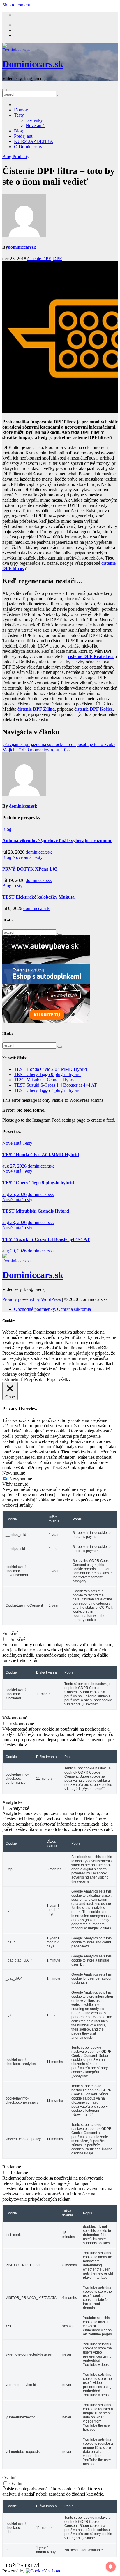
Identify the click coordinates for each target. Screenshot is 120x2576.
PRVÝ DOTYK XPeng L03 (30, 869)
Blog (18, 131)
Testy (19, 115)
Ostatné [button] (9, 2478)
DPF (57, 259)
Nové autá (35, 126)
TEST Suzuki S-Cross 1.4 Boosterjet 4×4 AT (55, 1085)
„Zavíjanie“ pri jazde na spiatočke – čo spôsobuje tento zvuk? (59, 744)
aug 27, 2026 (14, 1166)
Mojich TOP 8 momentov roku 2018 (36, 750)
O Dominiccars (28, 147)
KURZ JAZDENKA (34, 141)
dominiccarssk (22, 247)
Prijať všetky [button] (59, 1379)
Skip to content (16, 5)
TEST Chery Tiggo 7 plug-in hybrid (47, 1090)
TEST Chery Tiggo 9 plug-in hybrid (47, 1074)
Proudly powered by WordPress (32, 1299)
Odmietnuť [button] (13, 1379)
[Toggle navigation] (5, 90)
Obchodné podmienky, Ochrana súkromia (52, 1309)
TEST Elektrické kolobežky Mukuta (38, 897)
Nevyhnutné (21, 1479)
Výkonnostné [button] (15, 1718)
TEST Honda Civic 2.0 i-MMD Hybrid (50, 1069)
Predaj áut (23, 136)
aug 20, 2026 (14, 1251)
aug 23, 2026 (14, 1222)
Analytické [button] (12, 1802)
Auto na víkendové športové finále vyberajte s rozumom (57, 841)
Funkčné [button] (10, 1633)
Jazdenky (34, 120)
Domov (21, 110)
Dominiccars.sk (33, 64)
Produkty (21, 157)
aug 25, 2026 (14, 1194)
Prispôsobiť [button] (35, 1379)
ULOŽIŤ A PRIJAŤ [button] (21, 2566)
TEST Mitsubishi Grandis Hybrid (45, 1080)
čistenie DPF (39, 259)
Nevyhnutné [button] (14, 1473)
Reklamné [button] (12, 2167)
